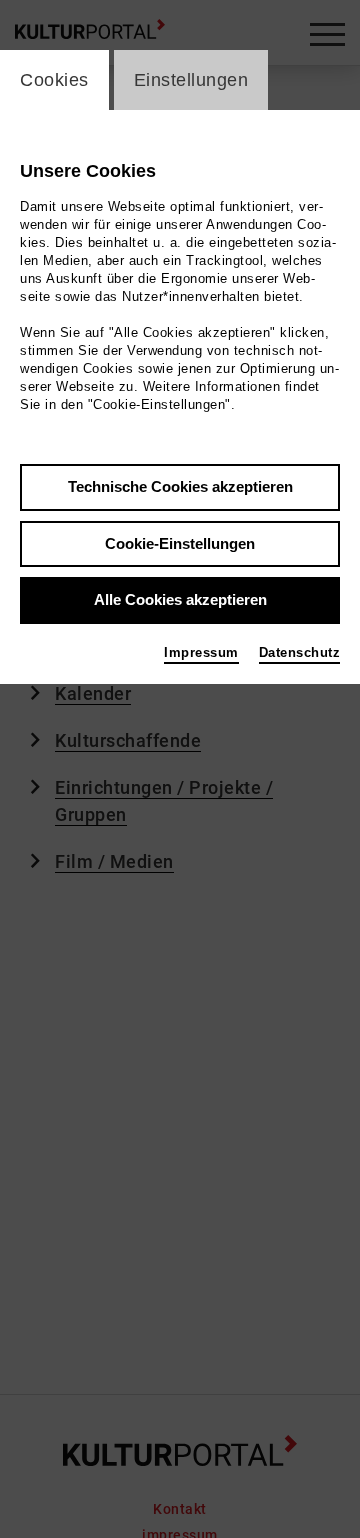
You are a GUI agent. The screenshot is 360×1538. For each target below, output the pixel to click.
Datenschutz (300, 652)
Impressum (201, 652)
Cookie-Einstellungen (180, 543)
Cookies (54, 80)
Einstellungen (191, 80)
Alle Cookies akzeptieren (180, 599)
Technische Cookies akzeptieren (180, 486)
